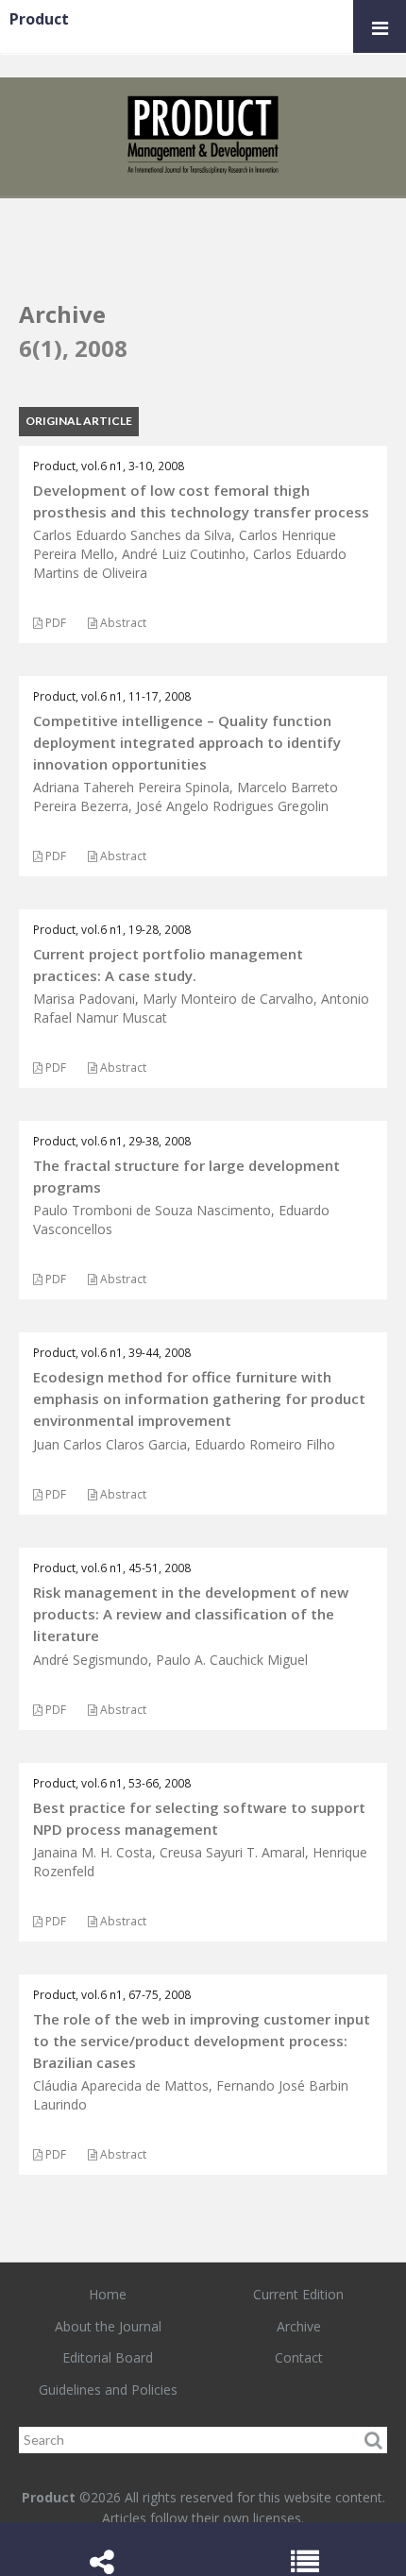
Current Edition (298, 2294)
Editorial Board (108, 2357)
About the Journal (108, 2326)
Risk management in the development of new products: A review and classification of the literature (191, 1614)
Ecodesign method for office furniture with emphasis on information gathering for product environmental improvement (199, 1398)
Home (108, 2294)
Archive (299, 2326)
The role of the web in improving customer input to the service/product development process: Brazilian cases (202, 2041)
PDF (54, 623)
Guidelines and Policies (108, 2390)
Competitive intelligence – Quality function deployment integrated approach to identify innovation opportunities (187, 742)
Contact (299, 2357)
